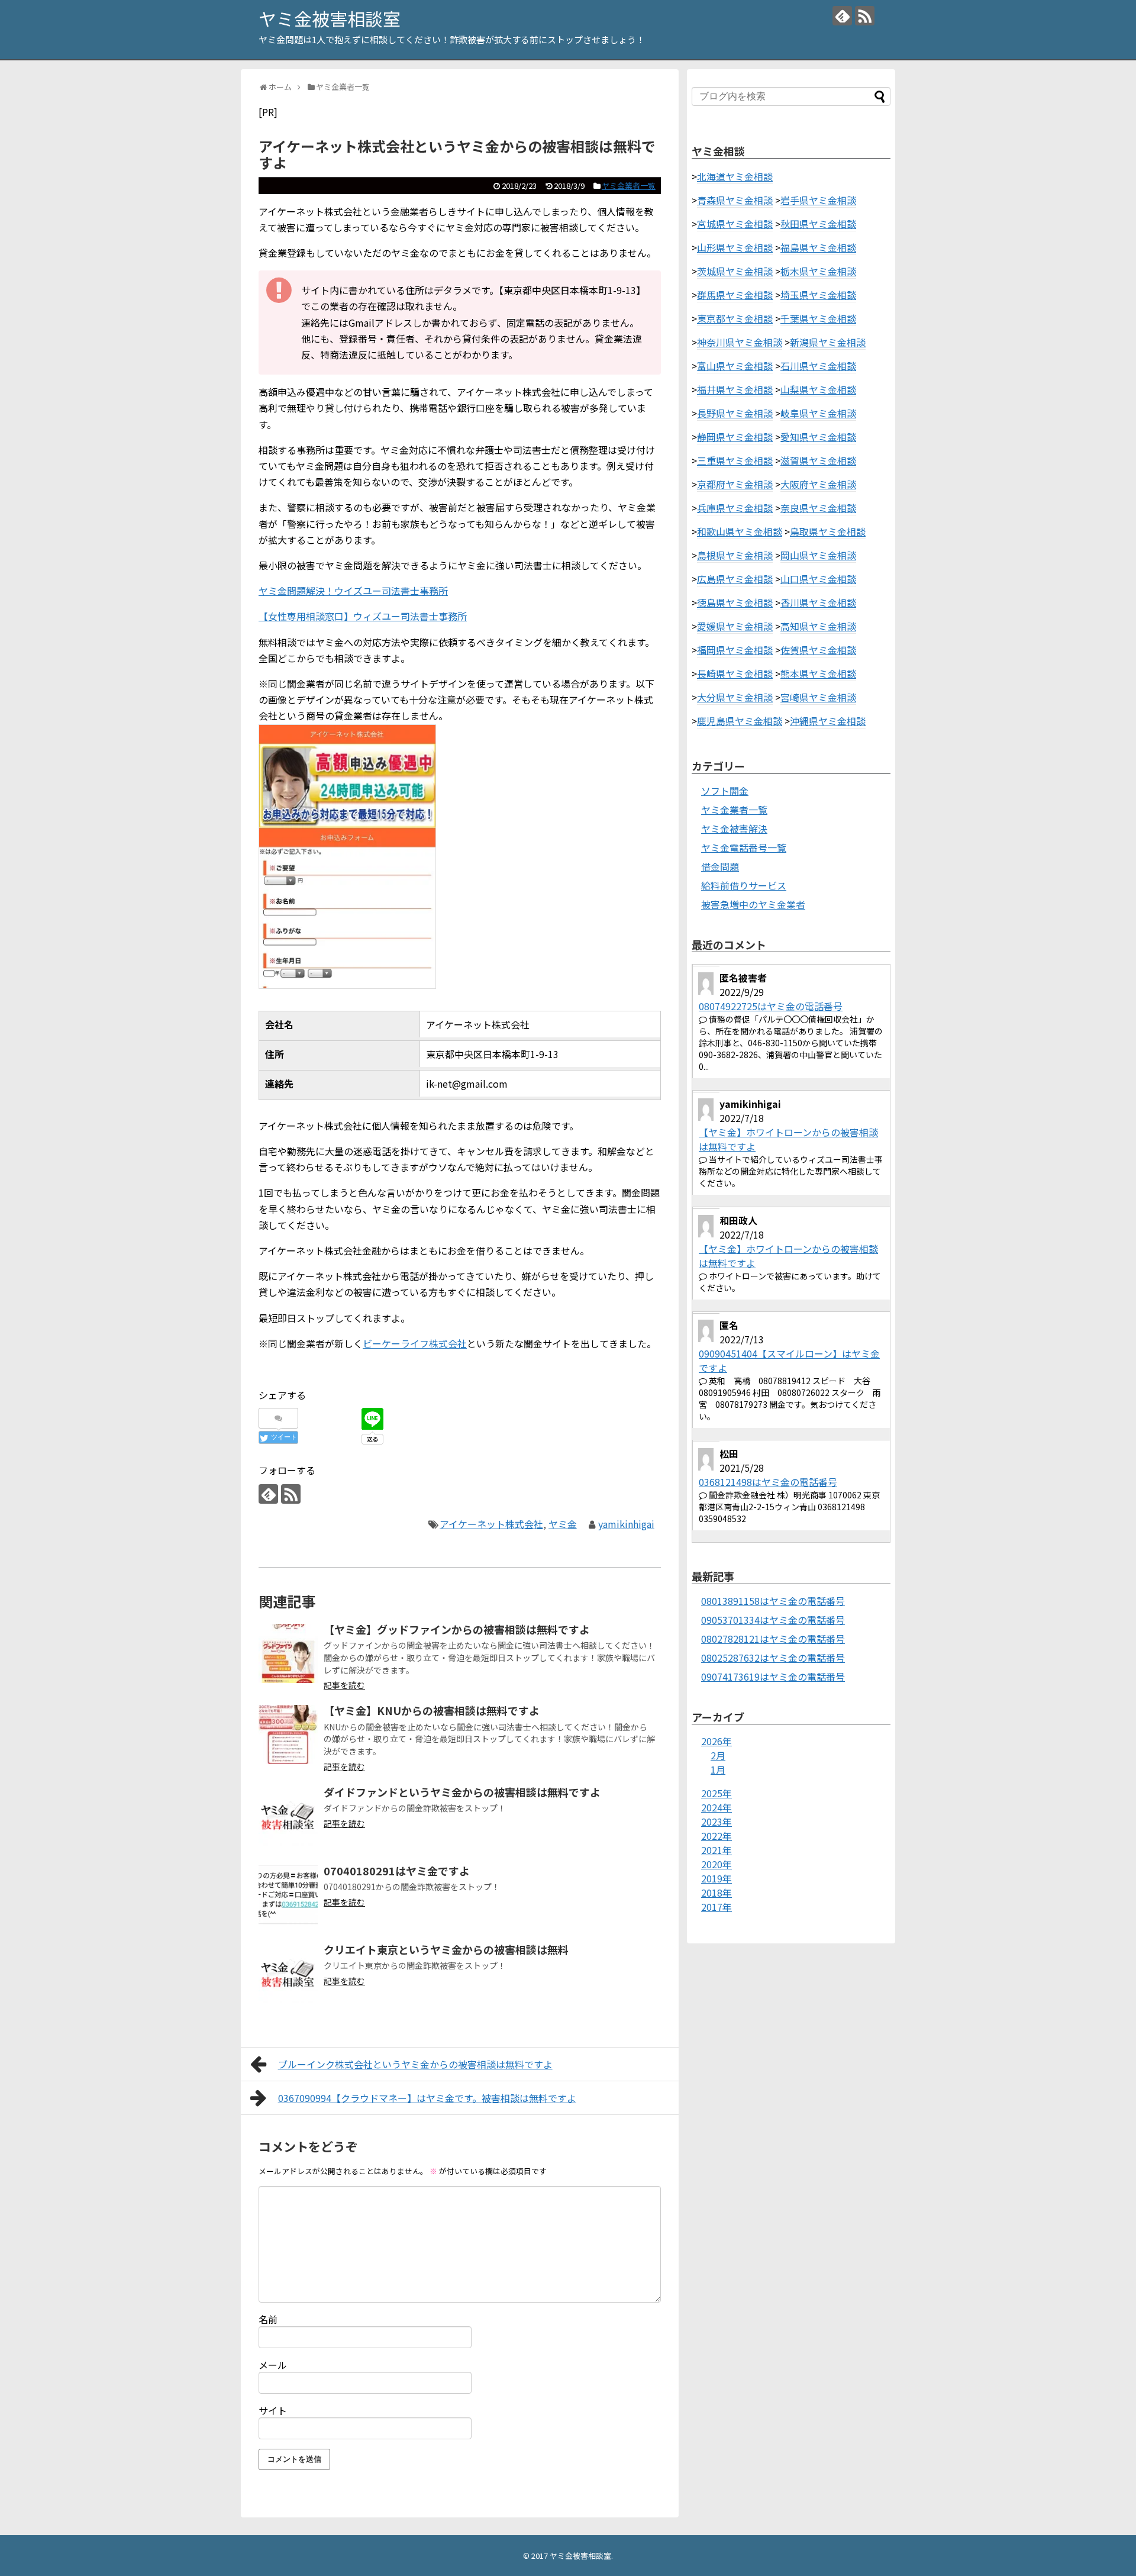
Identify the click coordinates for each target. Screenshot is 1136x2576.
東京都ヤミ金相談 (735, 318)
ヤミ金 (563, 1524)
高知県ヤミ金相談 (818, 626)
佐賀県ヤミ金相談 (818, 650)
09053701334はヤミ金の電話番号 (773, 1620)
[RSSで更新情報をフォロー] (865, 16)
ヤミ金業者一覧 (629, 186)
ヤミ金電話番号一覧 (744, 847)
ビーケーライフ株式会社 (415, 1343)
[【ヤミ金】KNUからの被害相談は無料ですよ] (288, 1734)
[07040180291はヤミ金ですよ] (288, 1895)
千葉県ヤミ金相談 (818, 318)
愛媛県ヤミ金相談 (735, 626)
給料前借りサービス (744, 885)
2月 (718, 1755)
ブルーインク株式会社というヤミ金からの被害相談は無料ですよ (415, 2064)
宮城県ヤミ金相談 (735, 224)
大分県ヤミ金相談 (735, 697)
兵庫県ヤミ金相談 (735, 508)
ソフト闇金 (725, 791)
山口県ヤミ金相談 (818, 579)
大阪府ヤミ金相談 (818, 484)
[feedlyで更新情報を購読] (842, 16)
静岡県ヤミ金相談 (735, 437)
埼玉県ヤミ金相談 (818, 295)
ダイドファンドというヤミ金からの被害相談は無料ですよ (462, 1792)
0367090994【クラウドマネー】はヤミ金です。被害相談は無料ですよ (427, 2098)
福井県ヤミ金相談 (735, 389)
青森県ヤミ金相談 (735, 200)
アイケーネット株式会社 (491, 1524)
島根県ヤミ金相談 (735, 555)
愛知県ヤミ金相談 (818, 437)
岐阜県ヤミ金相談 (818, 413)
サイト (273, 2410)
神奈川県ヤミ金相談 (740, 342)
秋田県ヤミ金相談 (818, 224)
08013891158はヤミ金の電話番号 (773, 1601)
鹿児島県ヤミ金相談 (740, 721)
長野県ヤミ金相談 (735, 413)
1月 (718, 1769)
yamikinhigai (626, 1524)
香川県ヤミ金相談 (818, 602)
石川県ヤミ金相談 (818, 366)
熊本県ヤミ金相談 (818, 673)
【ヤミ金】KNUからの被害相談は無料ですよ (432, 1710)
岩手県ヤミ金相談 (818, 200)
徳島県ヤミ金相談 (735, 602)
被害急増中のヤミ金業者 (753, 904)
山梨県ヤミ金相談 (818, 389)
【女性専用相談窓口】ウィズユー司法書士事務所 (363, 616)
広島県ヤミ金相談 (735, 579)
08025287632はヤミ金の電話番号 (773, 1658)
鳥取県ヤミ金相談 (828, 531)
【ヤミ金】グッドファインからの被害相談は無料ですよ (457, 1629)
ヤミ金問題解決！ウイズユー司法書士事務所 (353, 591)
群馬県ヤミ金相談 (735, 295)
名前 (268, 2319)
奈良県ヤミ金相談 (818, 508)
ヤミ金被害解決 (734, 828)
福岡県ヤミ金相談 (735, 650)
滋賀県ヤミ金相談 (818, 460)
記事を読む (344, 1685)
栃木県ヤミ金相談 (818, 271)
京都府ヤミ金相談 (735, 484)
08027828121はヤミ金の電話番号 (773, 1639)
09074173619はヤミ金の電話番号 (773, 1677)
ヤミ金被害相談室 (330, 18)
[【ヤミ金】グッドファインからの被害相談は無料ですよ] (288, 1653)
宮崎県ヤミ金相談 (818, 697)
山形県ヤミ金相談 (735, 247)
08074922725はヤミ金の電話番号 (771, 1006)
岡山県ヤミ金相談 (818, 555)
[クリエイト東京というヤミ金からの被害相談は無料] (288, 1974)
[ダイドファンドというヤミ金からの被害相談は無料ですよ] (288, 1816)
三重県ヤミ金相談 (735, 460)
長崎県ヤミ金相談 (735, 673)
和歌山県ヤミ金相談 (740, 531)
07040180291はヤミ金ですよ (397, 1871)
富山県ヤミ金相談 (735, 366)
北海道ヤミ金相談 (735, 176)
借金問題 (720, 866)
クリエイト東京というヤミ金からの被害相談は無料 (446, 1949)
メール (273, 2365)
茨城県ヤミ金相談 (735, 271)
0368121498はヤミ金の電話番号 (768, 1482)
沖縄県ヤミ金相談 (828, 721)
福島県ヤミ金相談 (818, 247)
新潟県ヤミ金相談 (828, 342)
